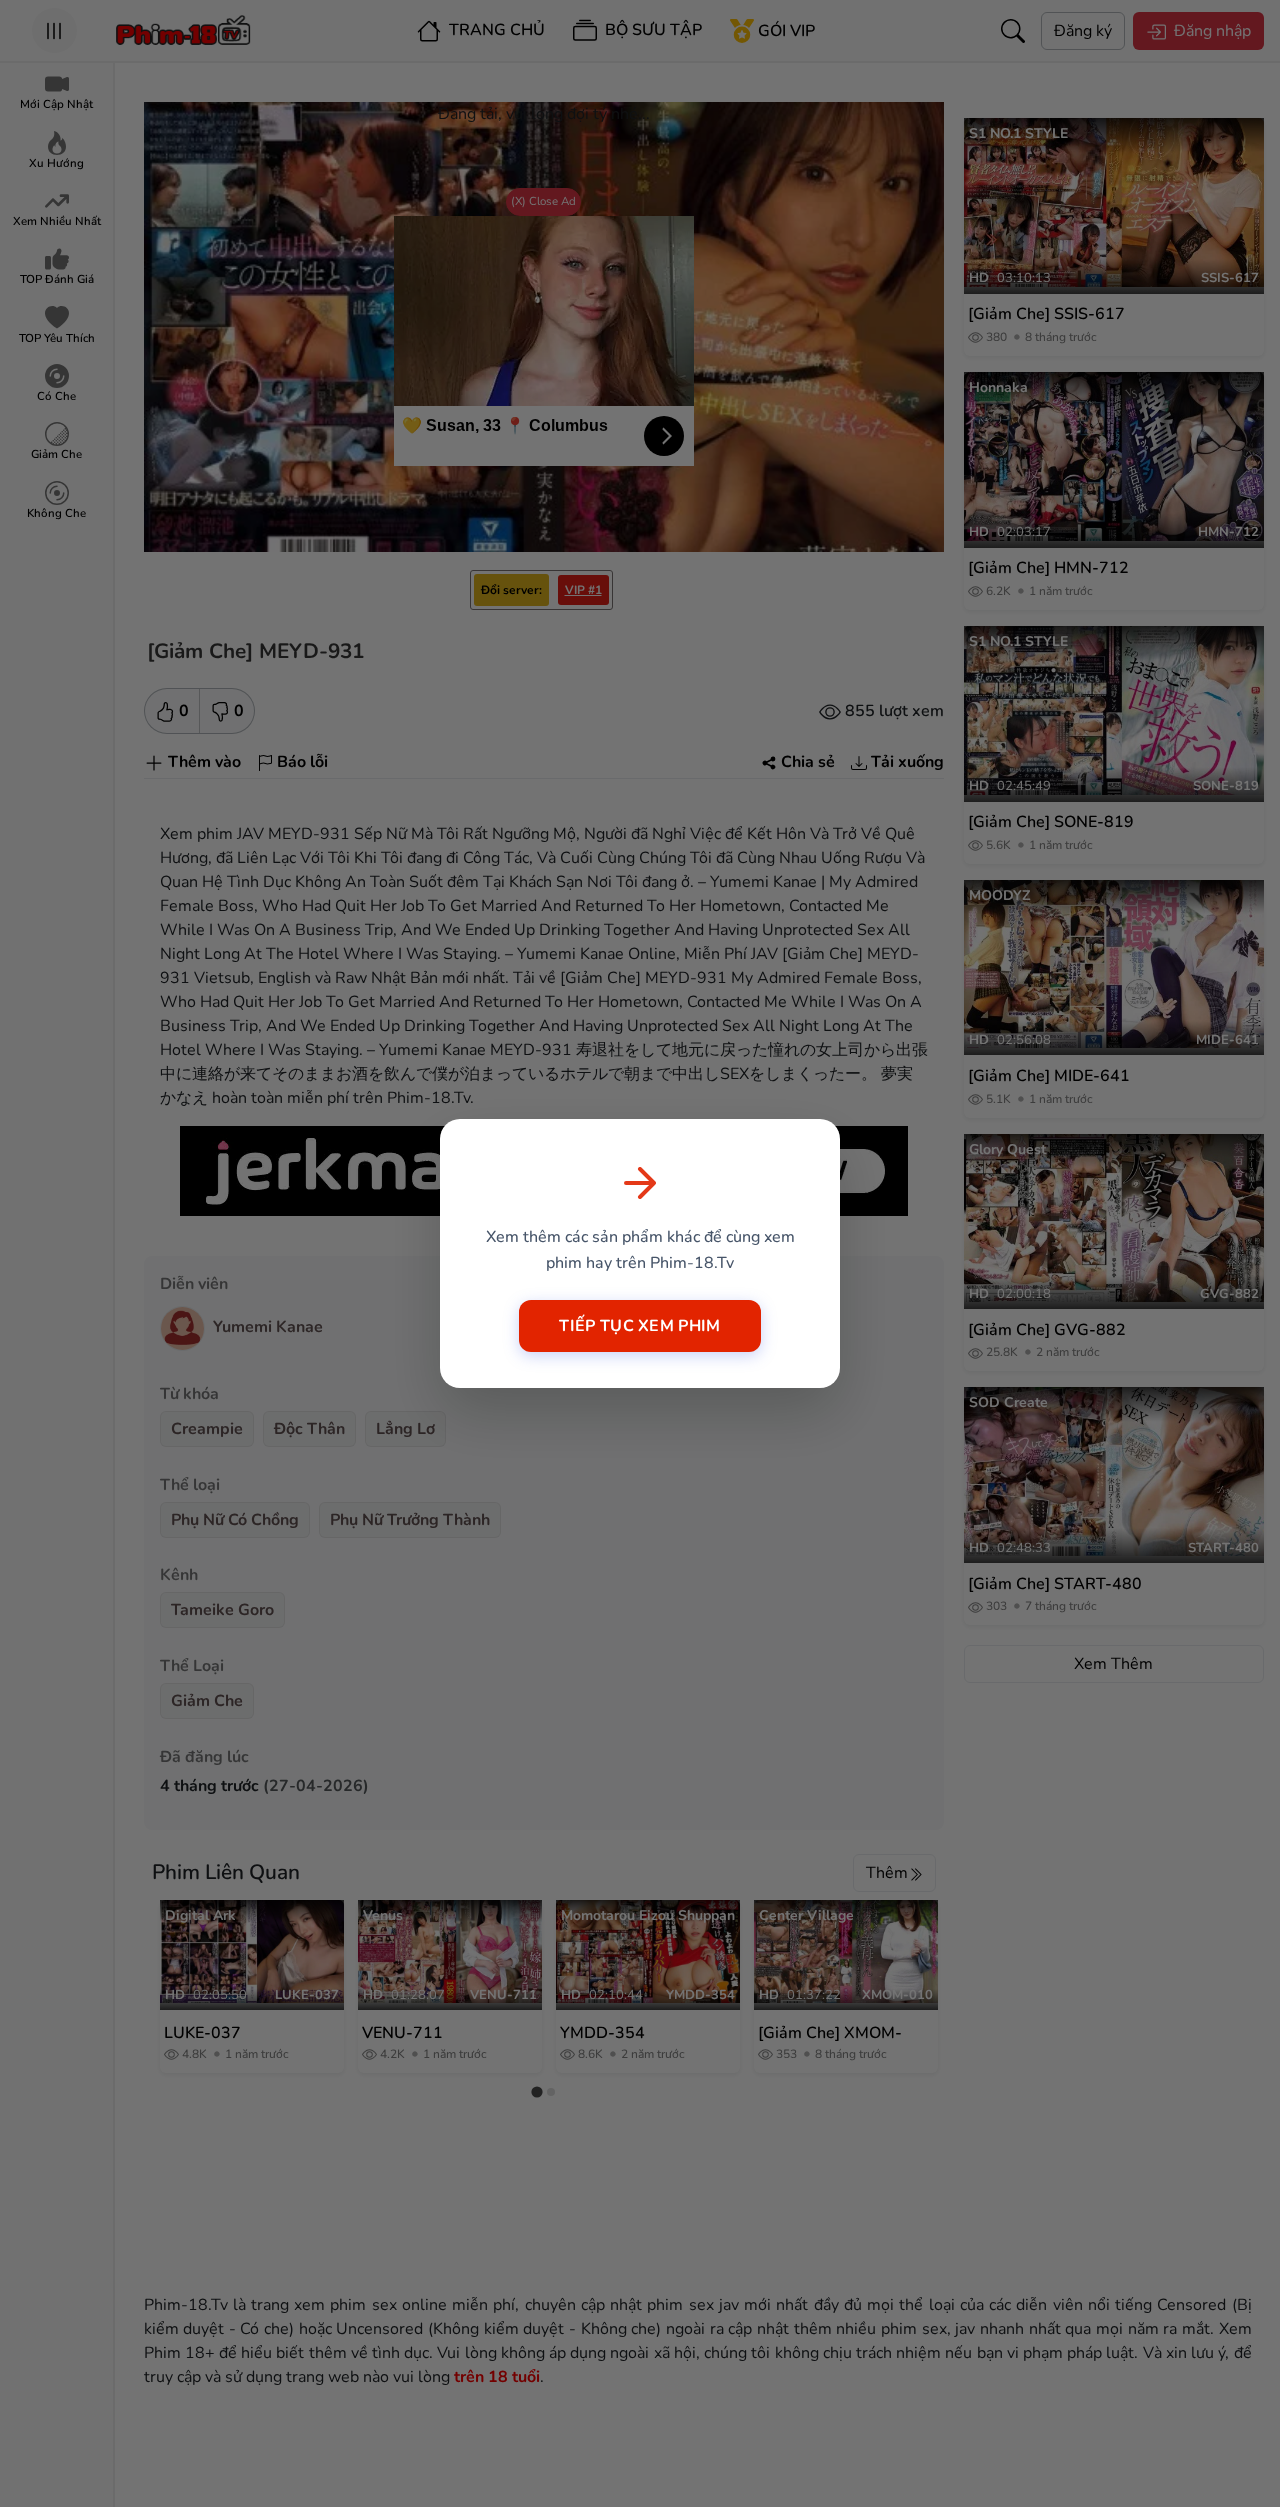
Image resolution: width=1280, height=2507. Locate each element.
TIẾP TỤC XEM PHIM (639, 1326)
